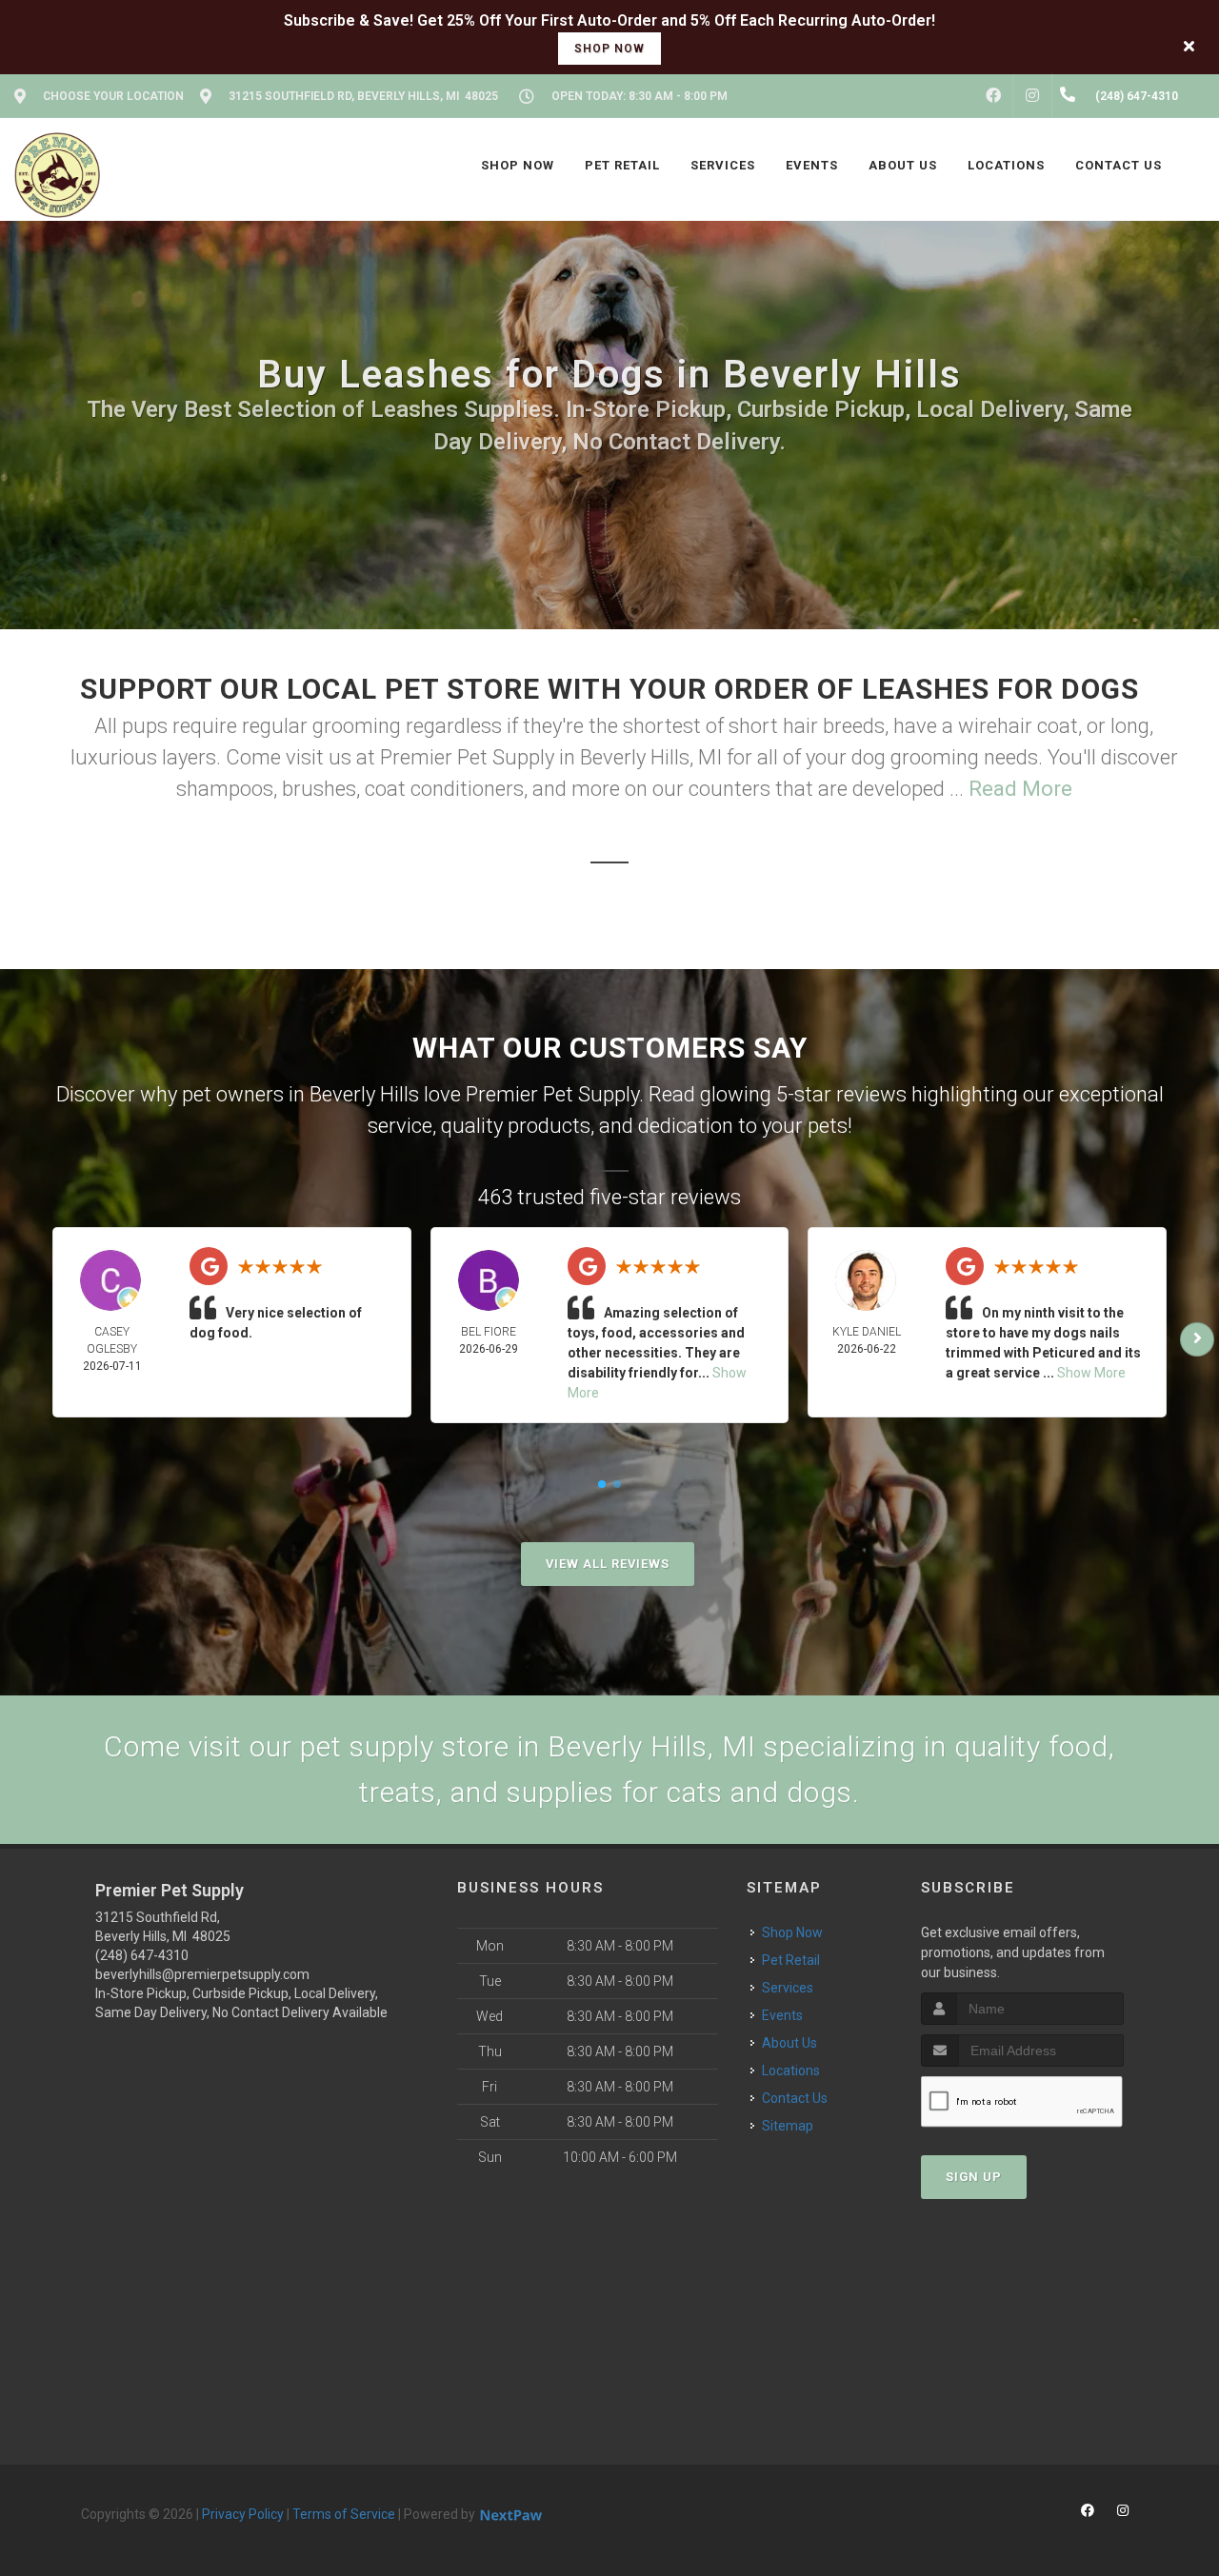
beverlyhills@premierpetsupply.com (202, 1974)
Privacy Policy (243, 2514)
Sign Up (974, 2177)
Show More (1091, 1373)
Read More (1020, 789)
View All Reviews (608, 1564)
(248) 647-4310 (142, 1955)
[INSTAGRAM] (1032, 96)
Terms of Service (344, 2514)
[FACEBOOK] (993, 96)
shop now (609, 49)
